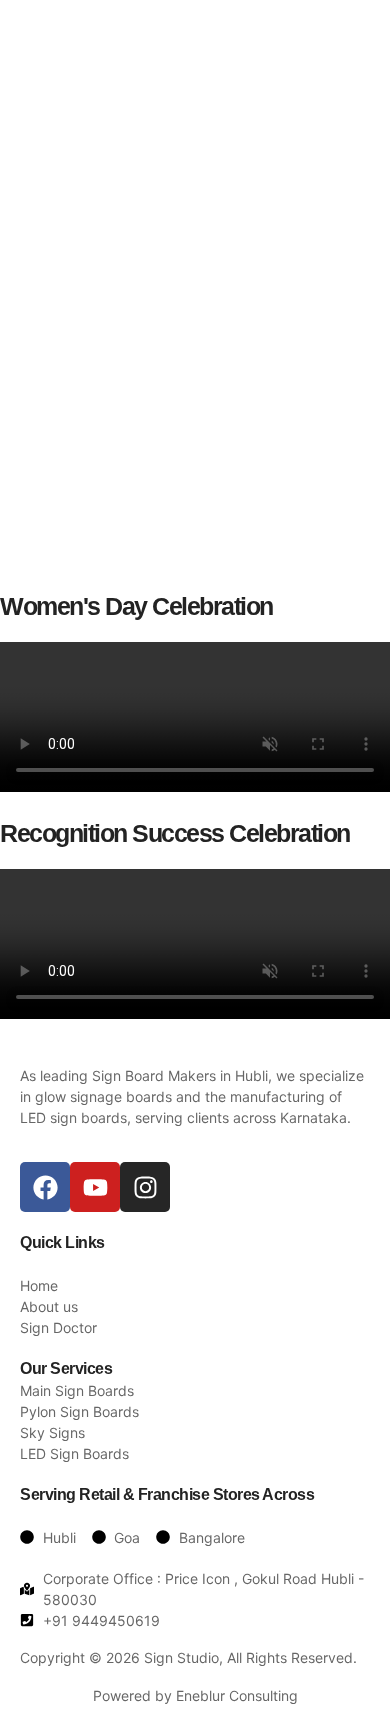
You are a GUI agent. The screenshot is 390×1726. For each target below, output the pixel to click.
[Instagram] (145, 1187)
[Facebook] (45, 1187)
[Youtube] (95, 1187)
